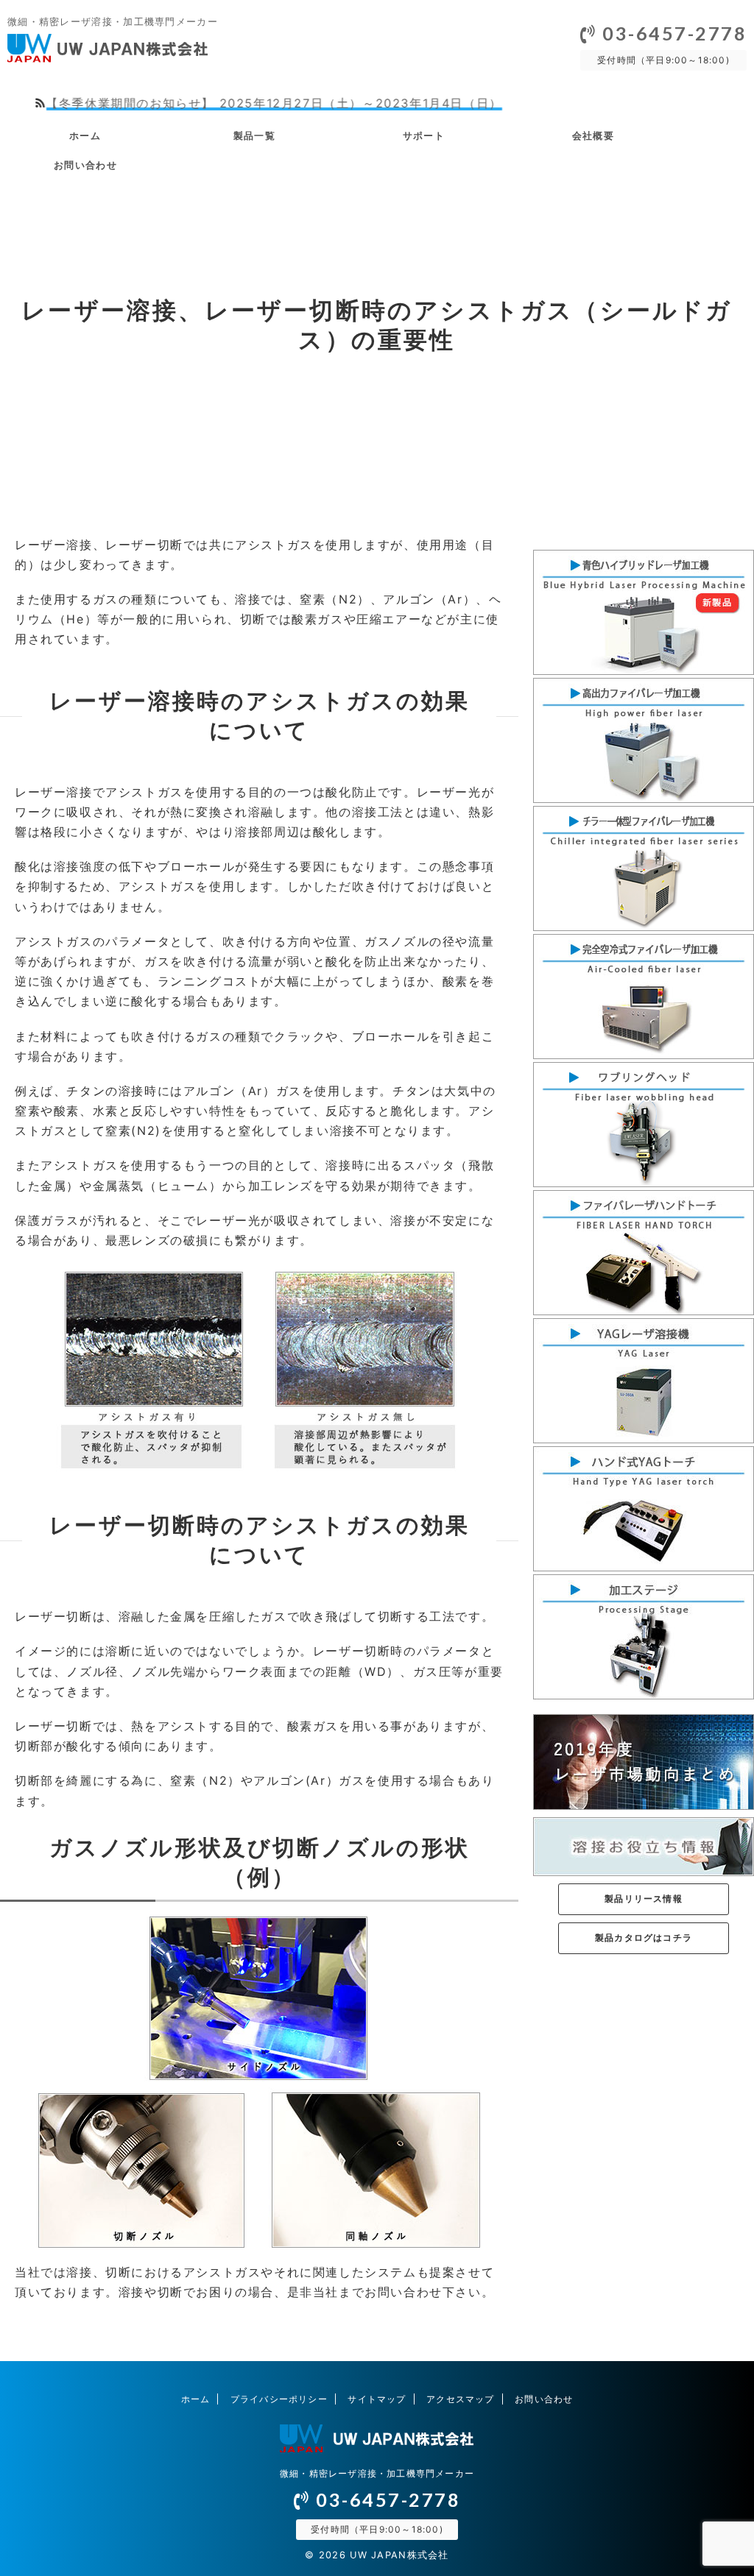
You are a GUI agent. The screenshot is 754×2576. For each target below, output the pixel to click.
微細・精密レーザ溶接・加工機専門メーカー (377, 2473)
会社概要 (593, 135)
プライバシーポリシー (279, 2399)
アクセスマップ (460, 2399)
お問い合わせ (85, 165)
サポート (424, 135)
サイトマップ (377, 2399)
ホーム (85, 135)
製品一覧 (254, 135)
